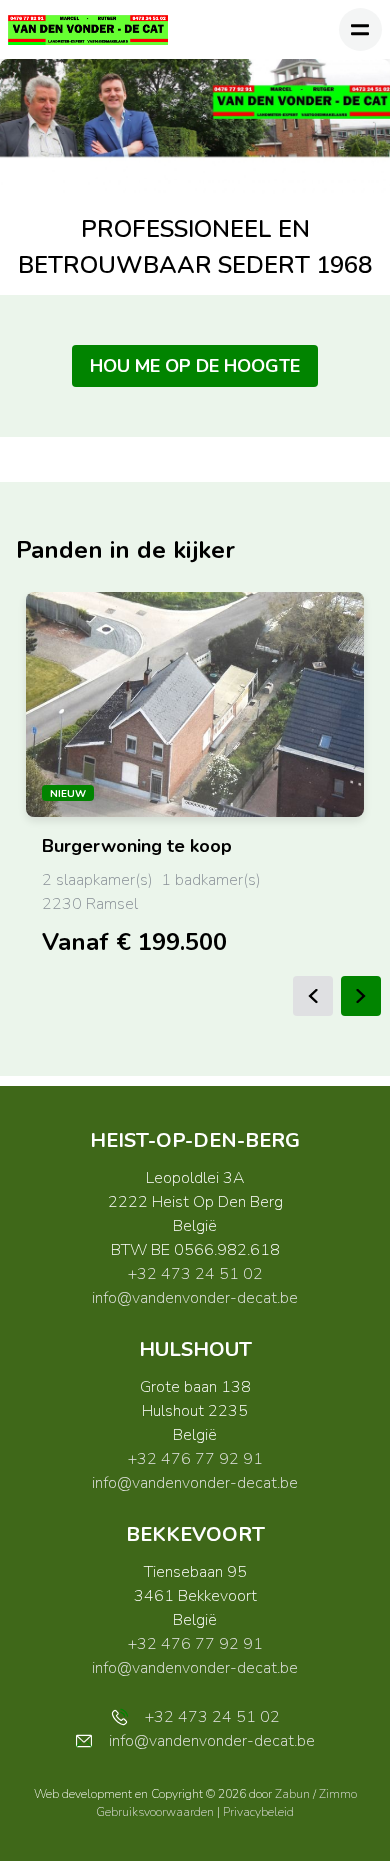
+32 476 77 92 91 (195, 1459)
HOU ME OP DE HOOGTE (195, 366)
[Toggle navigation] (360, 29)
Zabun (292, 1794)
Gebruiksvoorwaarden (156, 1812)
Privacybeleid (258, 1812)
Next (361, 996)
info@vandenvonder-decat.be (195, 1298)
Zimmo (338, 1794)
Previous (313, 996)
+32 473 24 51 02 (195, 1274)
